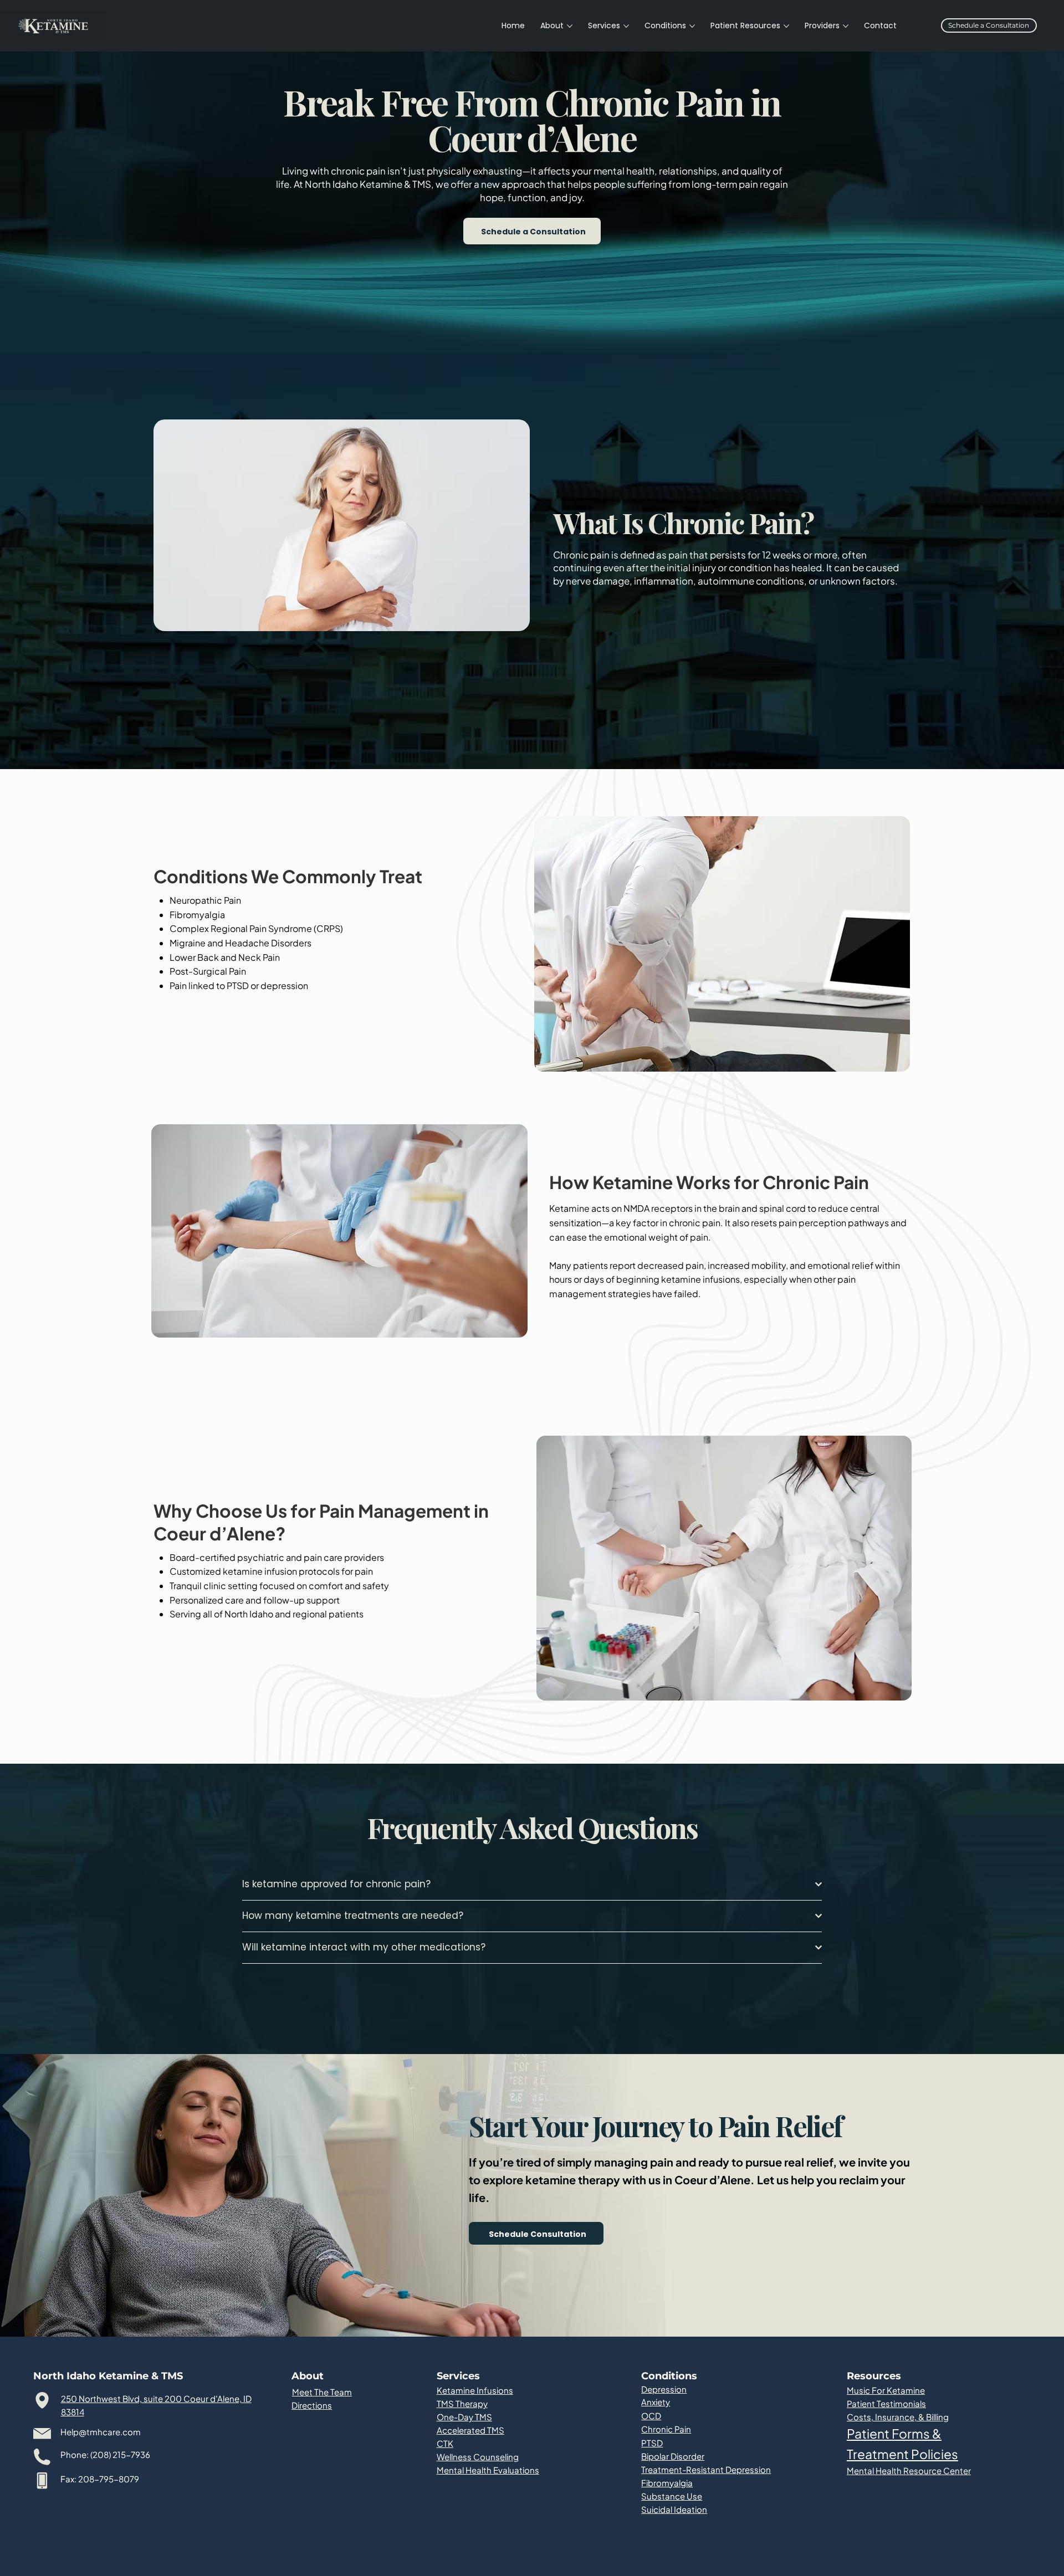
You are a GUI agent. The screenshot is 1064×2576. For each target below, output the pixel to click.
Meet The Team (322, 2392)
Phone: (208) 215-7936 (105, 2454)
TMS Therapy (462, 2403)
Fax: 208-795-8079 (100, 2479)
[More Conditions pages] (692, 26)
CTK (445, 2443)
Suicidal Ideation (674, 2509)
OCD (651, 2416)
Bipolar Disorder (673, 2456)
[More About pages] (570, 26)
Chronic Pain (666, 2429)
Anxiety (656, 2402)
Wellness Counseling (478, 2457)
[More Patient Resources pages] (786, 26)
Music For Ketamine (886, 2390)
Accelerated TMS (470, 2430)
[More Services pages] (626, 26)
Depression (664, 2389)
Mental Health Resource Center (909, 2470)
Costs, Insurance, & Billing (898, 2417)
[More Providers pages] (846, 26)
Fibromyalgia (667, 2483)
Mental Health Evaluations (488, 2470)
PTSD (652, 2443)
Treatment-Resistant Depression (706, 2469)
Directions (312, 2405)
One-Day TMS (464, 2417)
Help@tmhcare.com (101, 2432)
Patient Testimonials (886, 2403)
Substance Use (672, 2496)
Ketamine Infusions (475, 2390)
